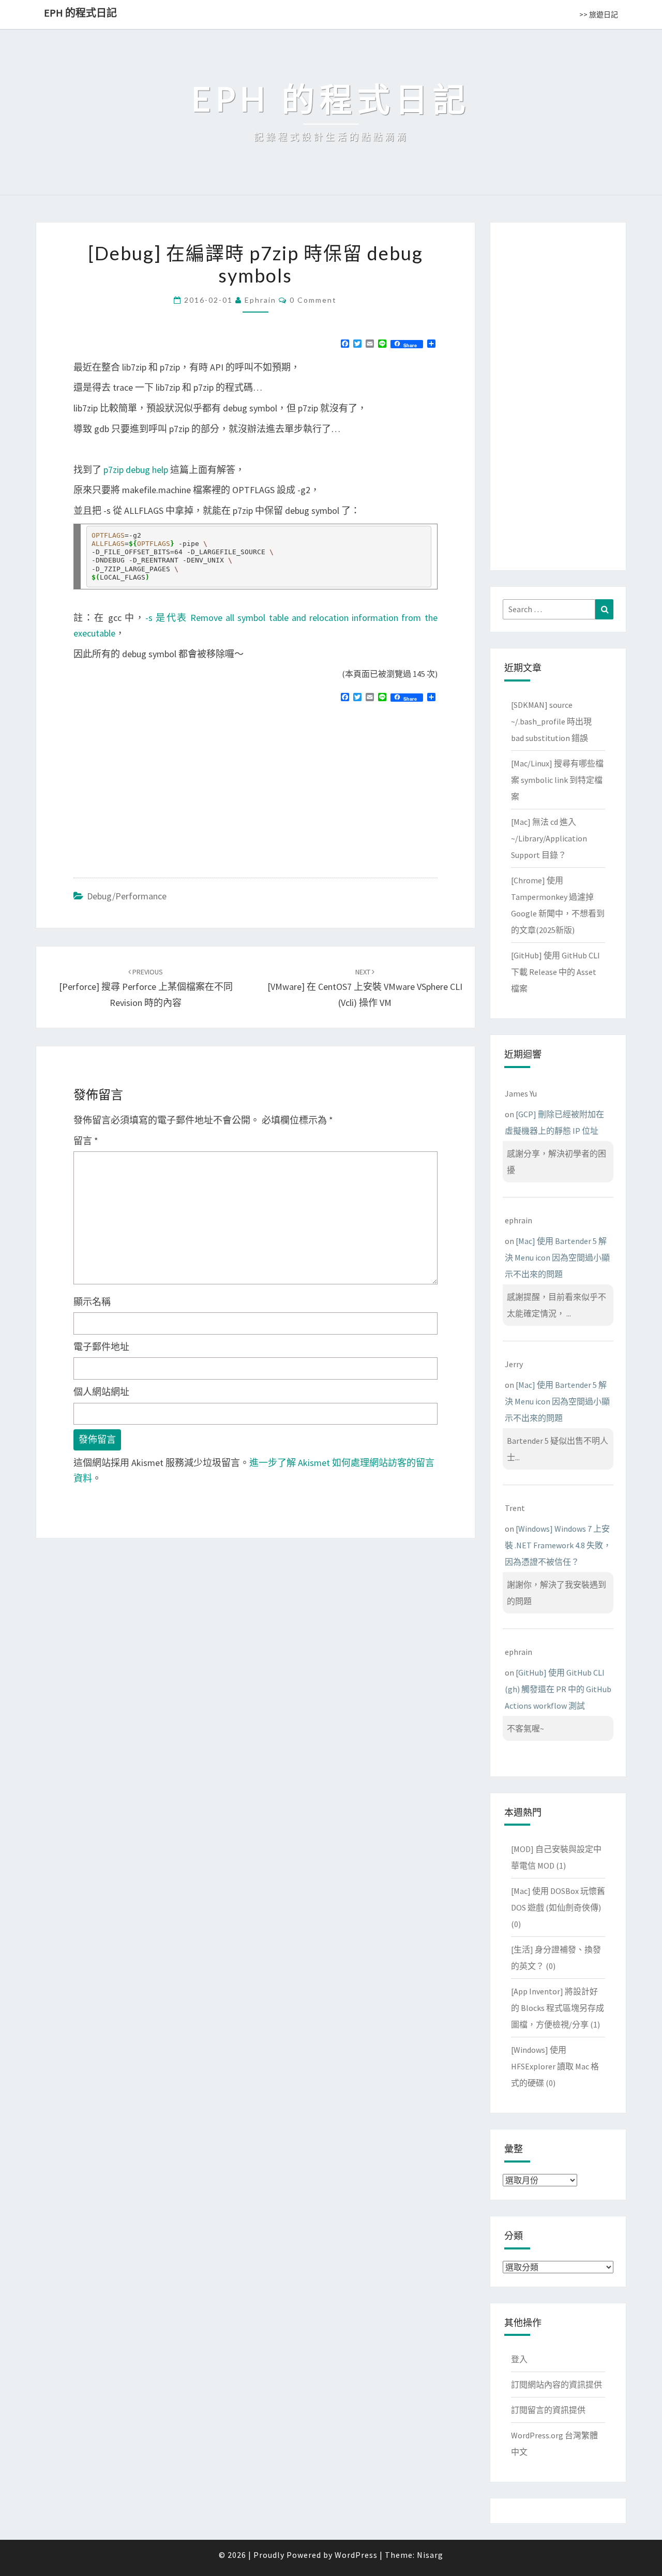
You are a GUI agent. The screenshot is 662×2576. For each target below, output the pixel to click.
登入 (519, 2359)
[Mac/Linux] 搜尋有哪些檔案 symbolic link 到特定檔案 (557, 780)
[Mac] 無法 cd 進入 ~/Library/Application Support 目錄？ (549, 838)
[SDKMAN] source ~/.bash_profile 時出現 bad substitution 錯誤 (551, 721)
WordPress (356, 2555)
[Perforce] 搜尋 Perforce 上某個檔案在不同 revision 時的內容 (146, 988)
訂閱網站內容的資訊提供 (556, 2385)
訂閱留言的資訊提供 (548, 2410)
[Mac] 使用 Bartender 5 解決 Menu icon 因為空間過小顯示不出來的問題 (557, 1257)
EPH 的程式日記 (80, 13)
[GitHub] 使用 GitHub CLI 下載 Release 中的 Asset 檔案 (555, 972)
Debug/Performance (127, 896)
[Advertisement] (160, 786)
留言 (86, 1141)
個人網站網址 (101, 1392)
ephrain (260, 300)
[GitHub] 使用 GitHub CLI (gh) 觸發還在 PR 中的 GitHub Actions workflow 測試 (558, 1689)
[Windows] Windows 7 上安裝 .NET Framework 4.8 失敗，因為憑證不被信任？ (558, 1545)
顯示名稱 (92, 1302)
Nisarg (430, 2555)
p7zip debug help (136, 470)
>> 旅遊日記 (599, 14)
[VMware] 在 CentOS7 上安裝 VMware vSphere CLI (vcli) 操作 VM (365, 988)
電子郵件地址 (101, 1347)
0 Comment (313, 300)
